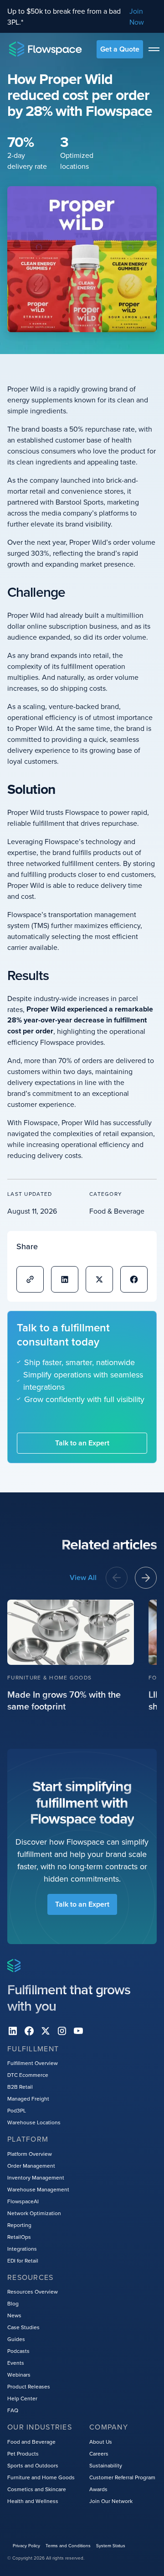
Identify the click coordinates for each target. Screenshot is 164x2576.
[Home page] (46, 49)
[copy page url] (30, 1279)
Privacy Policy (26, 2545)
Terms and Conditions (68, 2545)
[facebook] (29, 2031)
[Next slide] (146, 1578)
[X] (46, 2031)
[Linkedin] (13, 2031)
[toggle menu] (154, 49)
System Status (111, 2545)
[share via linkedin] (65, 1279)
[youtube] (78, 2031)
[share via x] (99, 1279)
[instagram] (62, 2031)
